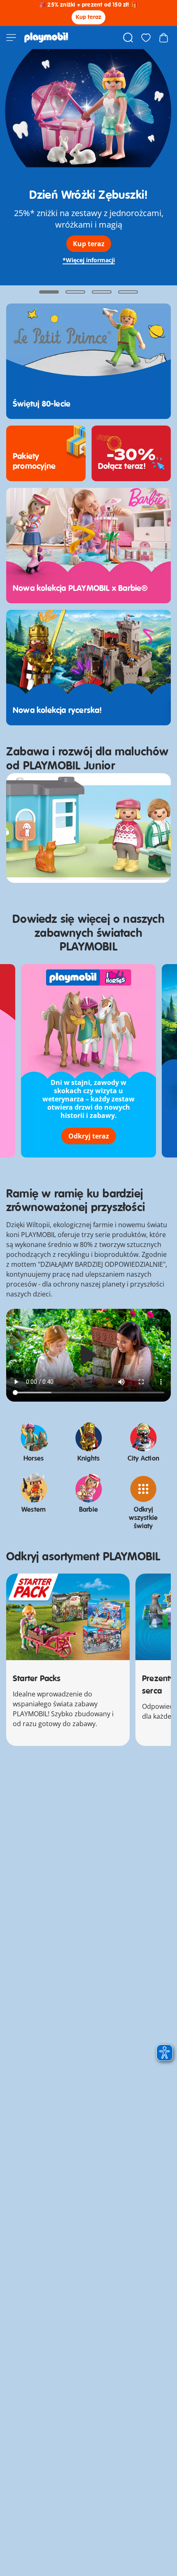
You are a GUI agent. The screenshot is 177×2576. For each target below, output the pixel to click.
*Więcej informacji (89, 260)
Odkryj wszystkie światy (143, 1518)
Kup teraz (89, 17)
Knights (88, 1459)
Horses (34, 1459)
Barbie (88, 1510)
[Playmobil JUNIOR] (88, 828)
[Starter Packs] (68, 1617)
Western (34, 1510)
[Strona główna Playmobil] (46, 38)
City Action (143, 1459)
